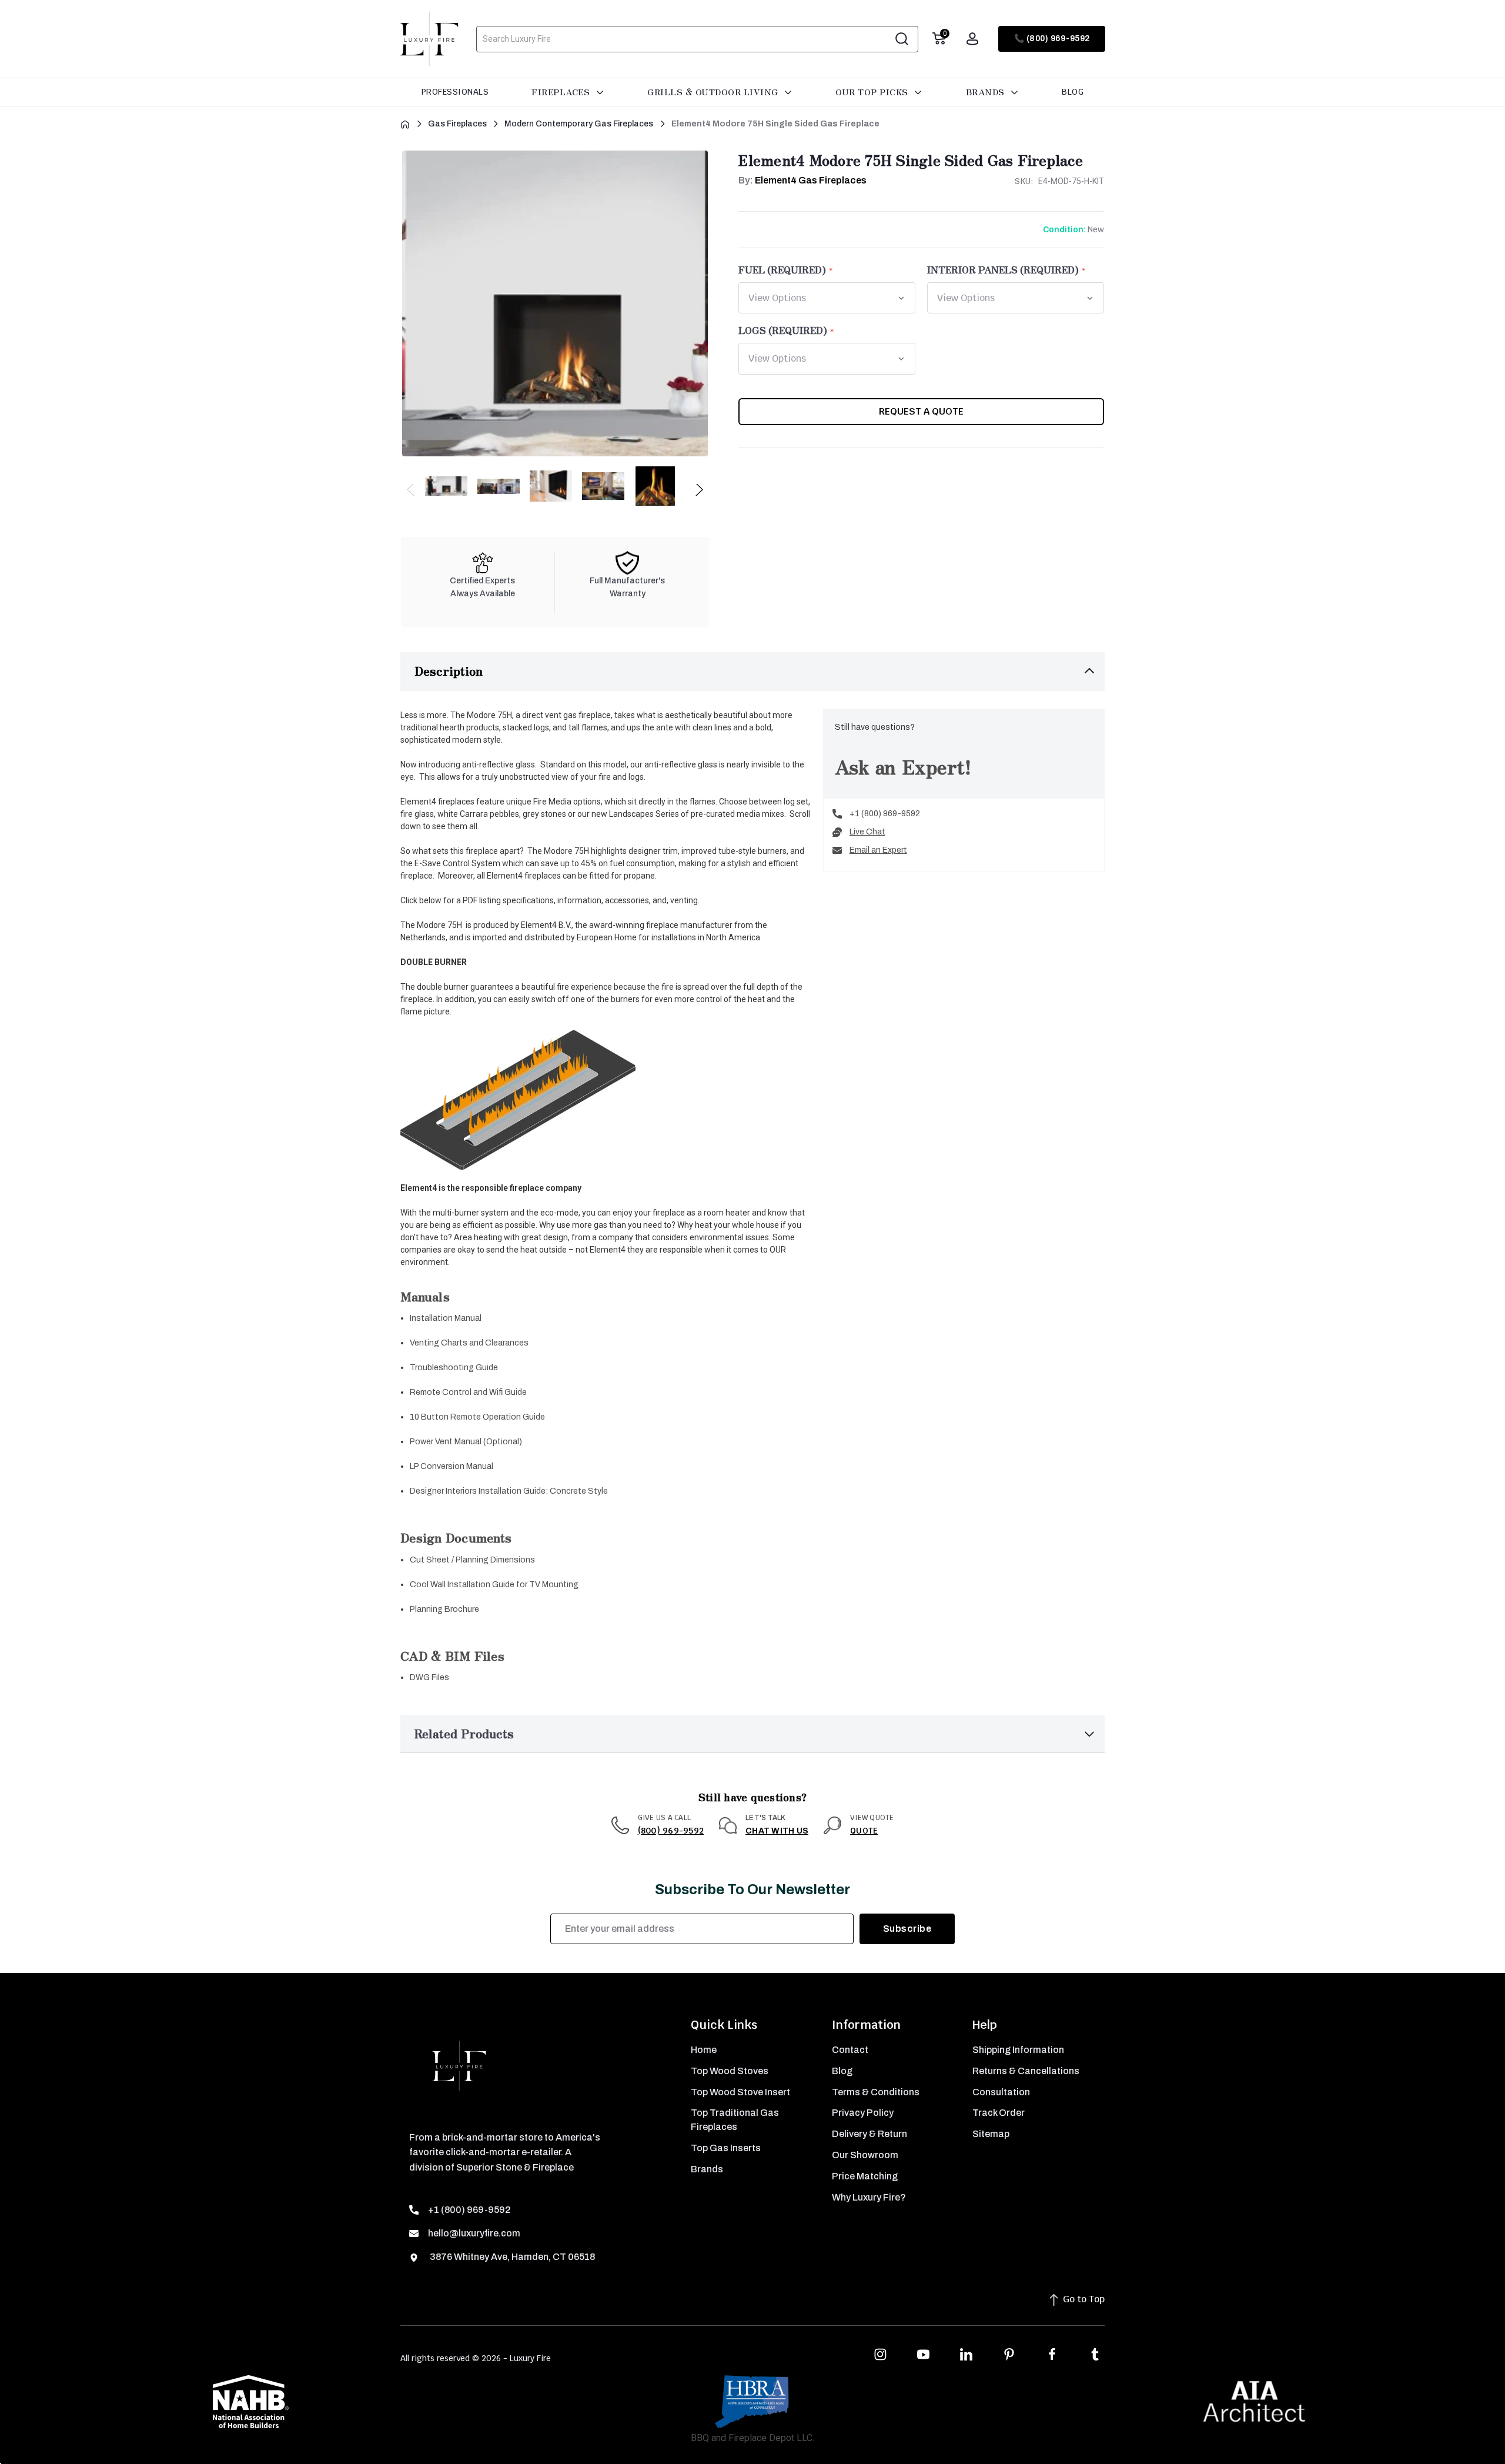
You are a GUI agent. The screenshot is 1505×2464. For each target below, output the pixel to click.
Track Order (999, 2113)
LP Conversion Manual (451, 1466)
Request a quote (921, 411)
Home (704, 2050)
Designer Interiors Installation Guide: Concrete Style (509, 1491)
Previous (411, 493)
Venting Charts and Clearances (469, 1343)
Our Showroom (865, 2155)
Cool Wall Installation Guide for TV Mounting (494, 1585)
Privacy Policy (863, 2113)
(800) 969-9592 (671, 1831)
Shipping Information (1018, 2050)
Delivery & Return (869, 2134)
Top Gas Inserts (726, 2148)
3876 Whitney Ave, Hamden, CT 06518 (511, 2257)
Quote (864, 1831)
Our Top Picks (873, 92)
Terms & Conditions (876, 2092)
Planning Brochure (444, 1609)
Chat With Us (777, 1831)
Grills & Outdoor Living (714, 92)
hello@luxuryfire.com (474, 2233)
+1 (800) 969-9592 (885, 814)
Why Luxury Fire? (869, 2197)
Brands (987, 92)
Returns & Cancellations (1026, 2071)
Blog (1073, 92)
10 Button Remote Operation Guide (477, 1417)
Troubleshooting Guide (454, 1368)
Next (699, 493)
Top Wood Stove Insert (740, 2092)
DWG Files (429, 1677)
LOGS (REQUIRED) (783, 330)
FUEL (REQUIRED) (782, 269)
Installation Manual (446, 1318)
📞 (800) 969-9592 (1052, 39)
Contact (850, 2050)
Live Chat (867, 832)
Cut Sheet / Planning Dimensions (472, 1560)
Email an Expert (878, 850)
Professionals (455, 92)
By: (802, 180)
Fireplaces (562, 92)
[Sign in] (972, 39)
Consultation (1001, 2092)
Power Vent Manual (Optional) (466, 1442)
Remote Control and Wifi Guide (468, 1392)
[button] (752, 671)
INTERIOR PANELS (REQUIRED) (1003, 269)
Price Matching (865, 2176)
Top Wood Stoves (730, 2071)
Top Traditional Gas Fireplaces (735, 2120)
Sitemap (991, 2134)
